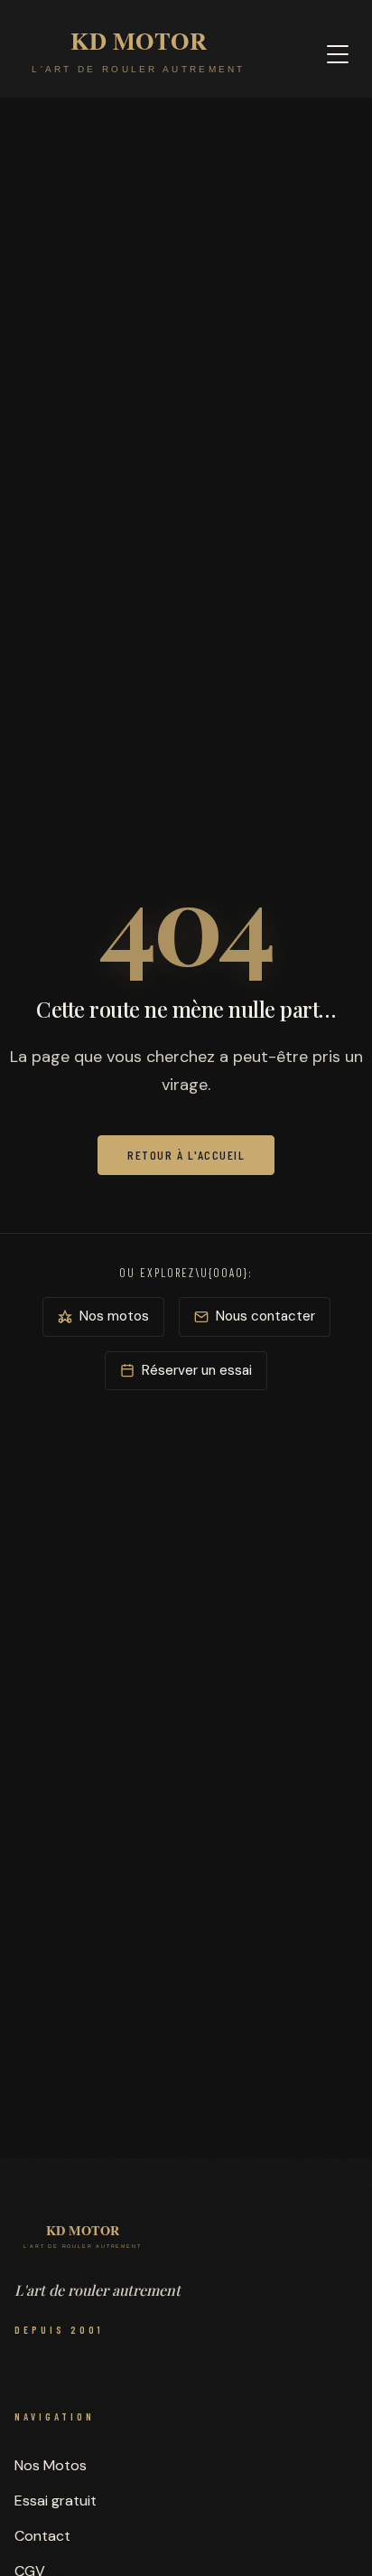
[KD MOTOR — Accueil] (139, 54)
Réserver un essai (197, 1370)
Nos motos (114, 1316)
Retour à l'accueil (186, 1155)
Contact (42, 2536)
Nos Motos (51, 2465)
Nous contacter (265, 1316)
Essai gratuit (56, 2501)
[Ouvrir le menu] (338, 54)
